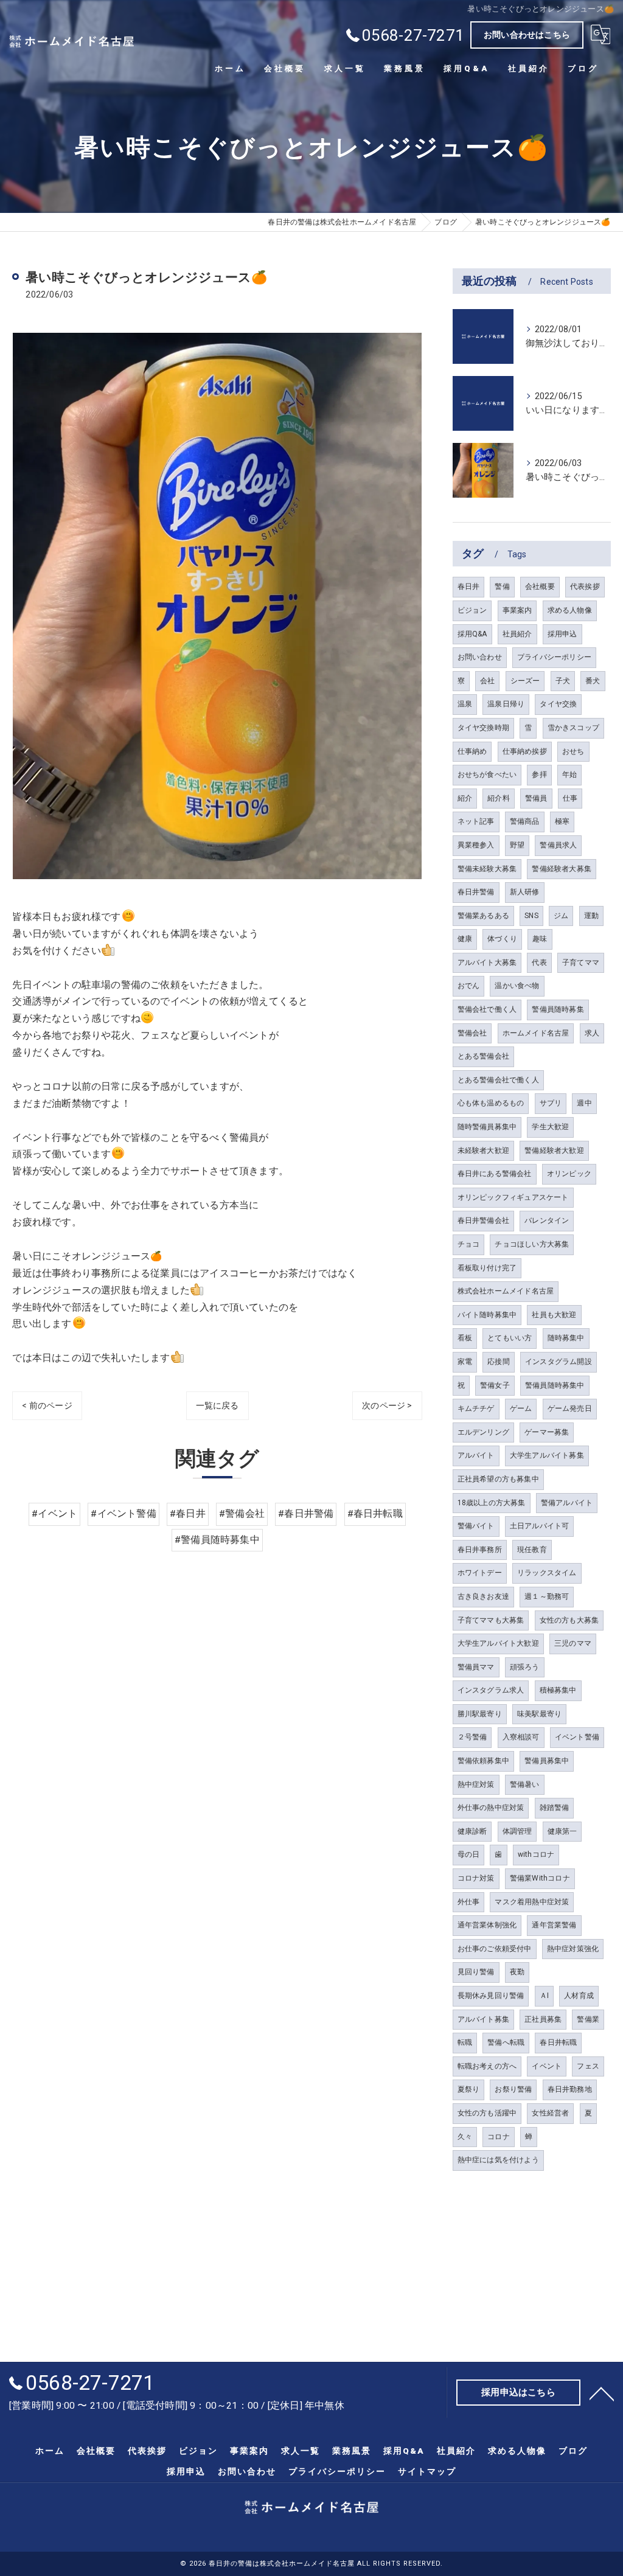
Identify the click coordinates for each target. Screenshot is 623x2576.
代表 (539, 963)
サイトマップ (427, 2471)
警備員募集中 (547, 1761)
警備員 (536, 798)
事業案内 (517, 610)
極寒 (562, 821)
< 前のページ (47, 1405)
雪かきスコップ (573, 728)
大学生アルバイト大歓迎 (498, 1643)
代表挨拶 (585, 587)
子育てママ (581, 963)
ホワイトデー (480, 1573)
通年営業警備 (554, 1925)
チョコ (469, 1244)
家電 (465, 1362)
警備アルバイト (567, 1503)
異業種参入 (476, 845)
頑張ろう (525, 1667)
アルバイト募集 (483, 2019)
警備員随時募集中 (555, 1385)
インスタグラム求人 (491, 1690)
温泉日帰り (506, 704)
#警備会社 (242, 1514)
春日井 (469, 587)
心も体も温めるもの (491, 1103)
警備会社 (472, 1033)
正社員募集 (543, 2019)
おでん (469, 986)
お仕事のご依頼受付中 (495, 1949)
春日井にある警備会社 (495, 1174)
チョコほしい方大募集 (532, 1244)
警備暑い (525, 1784)
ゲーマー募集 (547, 1432)
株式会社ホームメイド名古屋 (506, 1291)
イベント (547, 2066)
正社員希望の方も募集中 (498, 1479)
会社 (487, 681)
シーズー (525, 681)
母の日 (469, 1854)
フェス (588, 2066)
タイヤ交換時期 (483, 728)
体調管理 (517, 1831)
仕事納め (472, 751)
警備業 (588, 2019)
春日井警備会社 (483, 1220)
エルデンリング (483, 1432)
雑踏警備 (555, 1808)
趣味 (540, 939)
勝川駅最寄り (480, 1714)
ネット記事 (476, 821)
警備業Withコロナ (540, 1878)
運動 (591, 916)
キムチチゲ (476, 1408)
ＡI (544, 1996)
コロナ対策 (476, 1878)
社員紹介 (517, 634)
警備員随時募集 (558, 1009)
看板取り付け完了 (487, 1268)
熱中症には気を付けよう (498, 2160)
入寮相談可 (521, 1737)
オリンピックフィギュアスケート (513, 1197)
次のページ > (387, 1405)
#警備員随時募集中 (217, 1540)
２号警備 (472, 1737)
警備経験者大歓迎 (554, 1150)
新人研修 (525, 892)
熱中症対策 (476, 1784)
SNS (531, 916)
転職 (465, 2042)
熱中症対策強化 (573, 1949)
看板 (465, 1338)
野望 (517, 845)
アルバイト (476, 1455)
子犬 (563, 681)
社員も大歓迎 (554, 1315)
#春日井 (188, 1514)
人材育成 (579, 1996)
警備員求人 (558, 845)
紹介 (465, 798)
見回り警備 (476, 1972)
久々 (465, 2137)
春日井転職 (558, 2042)
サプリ (551, 1103)
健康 (465, 939)
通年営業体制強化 (487, 1925)
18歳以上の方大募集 (492, 1503)
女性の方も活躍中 (487, 2113)
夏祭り (469, 2089)
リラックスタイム (547, 1573)
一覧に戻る (218, 1405)
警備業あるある (483, 916)
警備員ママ (476, 1667)
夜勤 (517, 1972)
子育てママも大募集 (491, 1620)
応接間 (499, 1362)
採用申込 (562, 634)
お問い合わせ (480, 657)
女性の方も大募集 (569, 1620)
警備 (502, 587)
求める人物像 (570, 610)
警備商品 (525, 821)
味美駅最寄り (539, 1714)
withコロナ (536, 1854)
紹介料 (499, 798)
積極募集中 (558, 1690)
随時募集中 (566, 1338)
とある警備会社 (483, 1056)
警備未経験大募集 (487, 869)
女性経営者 (550, 2113)
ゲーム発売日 (570, 1408)
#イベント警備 (123, 1514)
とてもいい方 (510, 1338)
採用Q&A (472, 634)
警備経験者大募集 (562, 869)
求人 (592, 1033)
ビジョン (472, 610)
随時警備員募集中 (487, 1127)
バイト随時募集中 (487, 1315)
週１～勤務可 (547, 1596)
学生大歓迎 (550, 1127)
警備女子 (495, 1385)
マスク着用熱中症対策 (532, 1902)
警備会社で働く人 (487, 1009)
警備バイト (476, 1526)
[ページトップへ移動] (602, 2393)
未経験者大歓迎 (483, 1150)
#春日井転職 (375, 1514)
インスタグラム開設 (559, 1362)
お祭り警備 (513, 2089)
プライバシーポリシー (554, 657)
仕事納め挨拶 (525, 751)
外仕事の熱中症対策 (491, 1808)
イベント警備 (577, 1737)
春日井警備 (476, 892)
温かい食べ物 (517, 986)
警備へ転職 (506, 2042)
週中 (584, 1103)
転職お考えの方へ (487, 2066)
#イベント (54, 1514)
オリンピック (569, 1174)
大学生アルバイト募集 (547, 1455)
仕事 (570, 798)
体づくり (502, 939)
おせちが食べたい (487, 775)
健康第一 (562, 1831)
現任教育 (532, 1550)
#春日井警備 (306, 1514)
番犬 (593, 681)
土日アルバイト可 (540, 1526)
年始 (569, 775)
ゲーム (521, 1408)
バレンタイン (547, 1220)
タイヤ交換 (558, 704)
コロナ (499, 2137)
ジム (561, 916)
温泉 (465, 704)
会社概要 (540, 587)
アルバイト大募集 (487, 963)
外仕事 (469, 1902)
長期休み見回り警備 (491, 1996)
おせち (573, 751)
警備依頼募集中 (483, 1761)
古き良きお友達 (483, 1596)
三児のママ (573, 1643)
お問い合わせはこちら (527, 35)
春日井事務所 (480, 1550)
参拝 (539, 775)
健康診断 (472, 1831)
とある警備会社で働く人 (498, 1080)
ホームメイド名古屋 (536, 1033)
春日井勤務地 (570, 2089)
